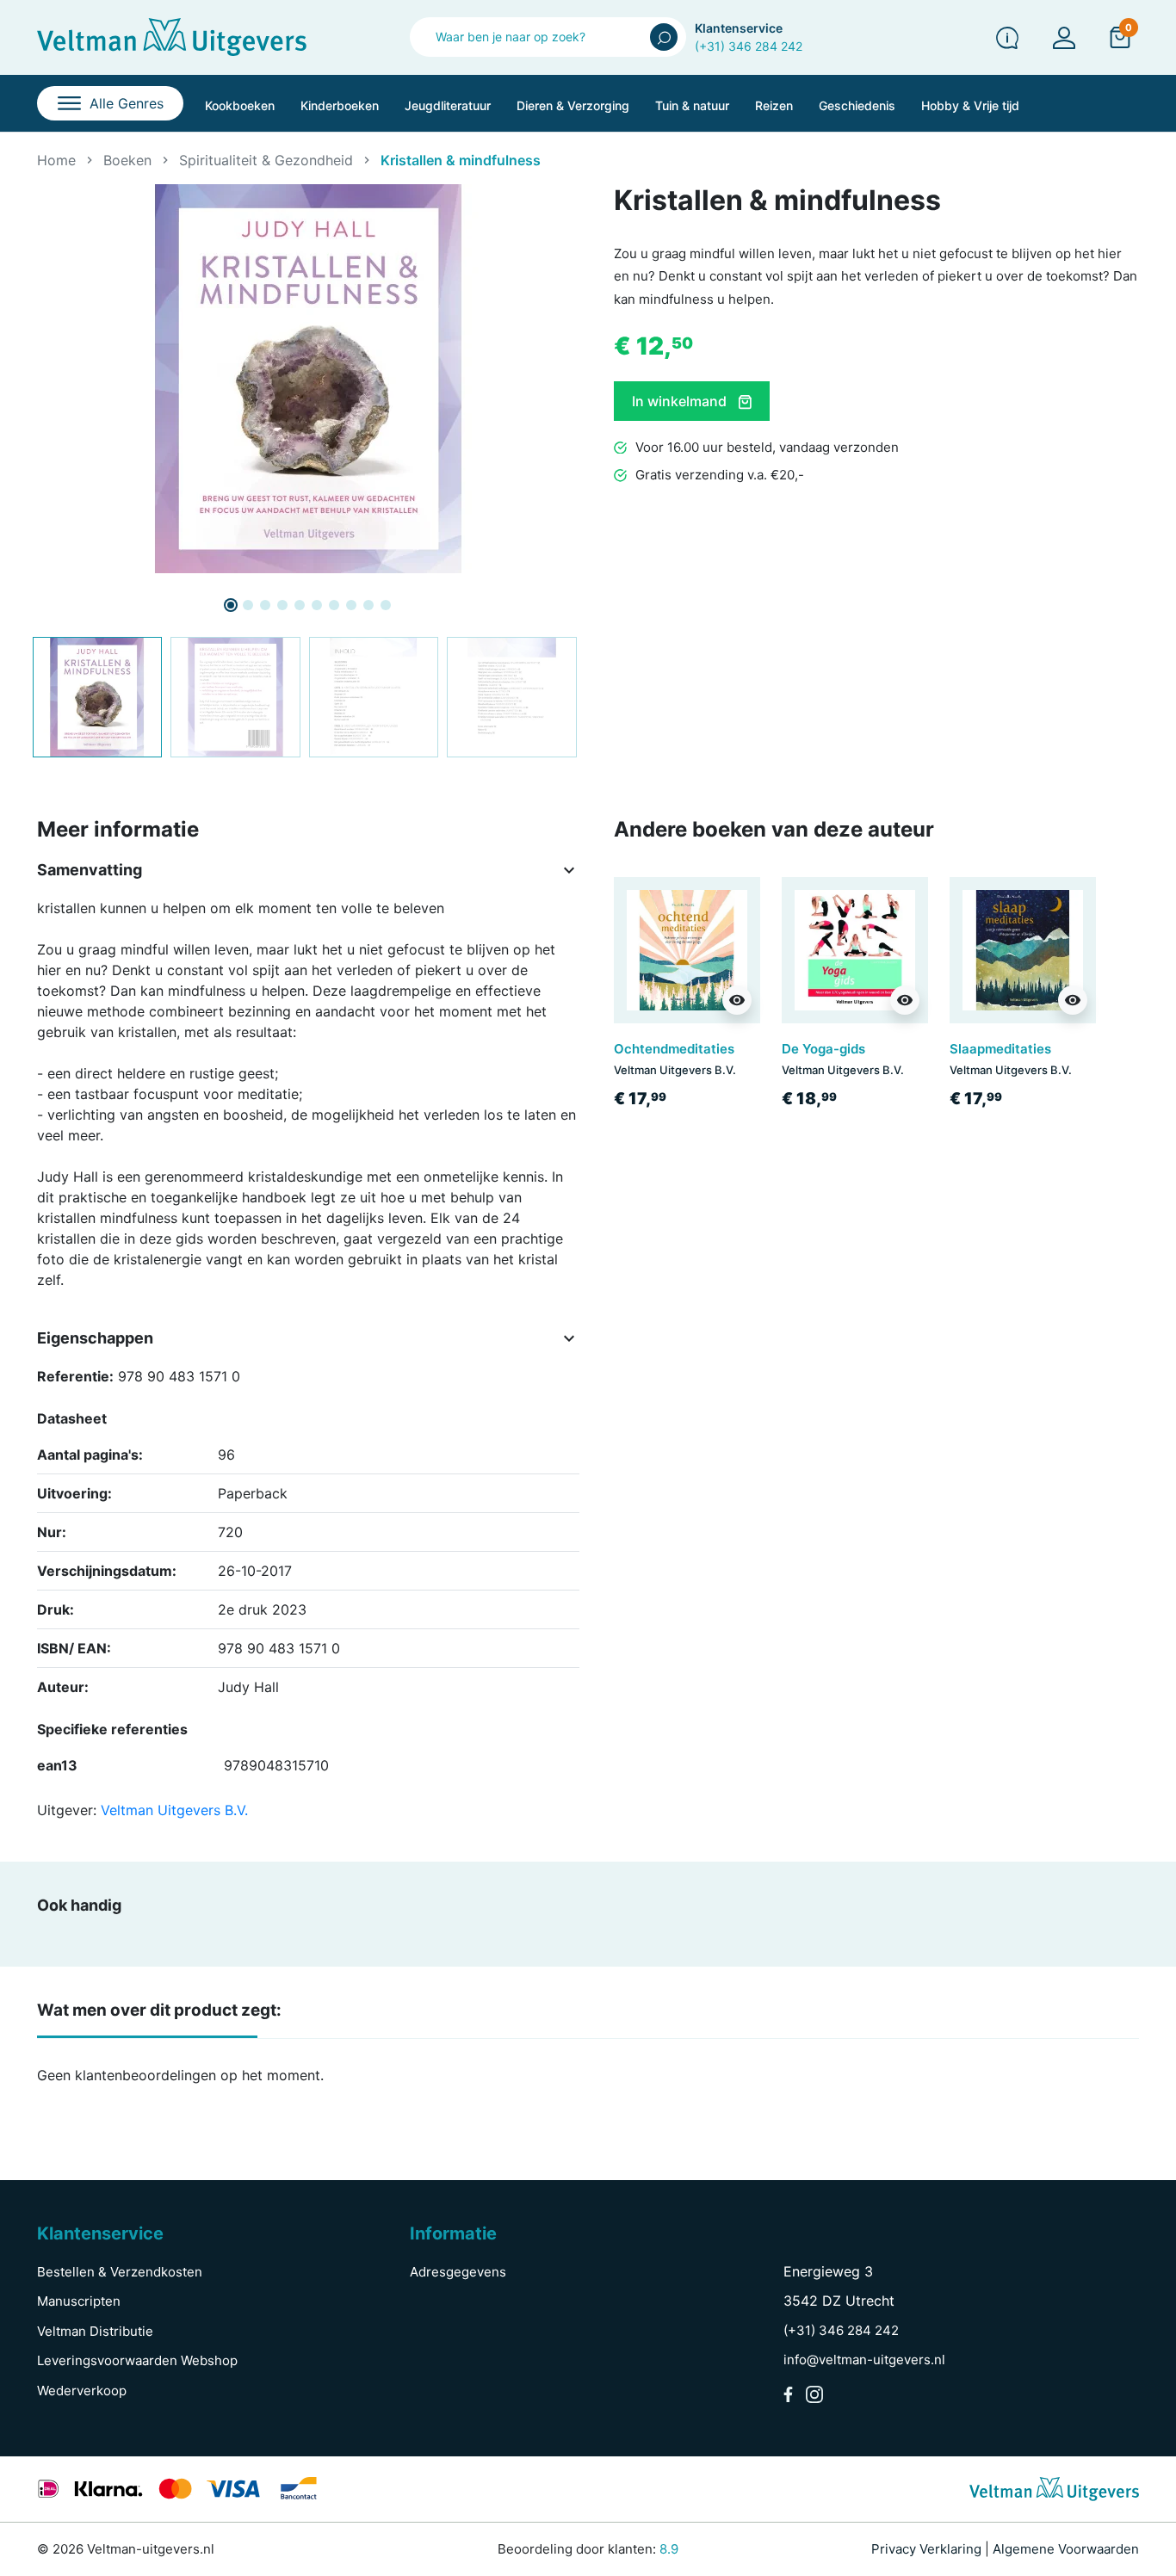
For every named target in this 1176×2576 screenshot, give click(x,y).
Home (56, 160)
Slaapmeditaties (1000, 1049)
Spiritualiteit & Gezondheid (266, 160)
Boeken (127, 160)
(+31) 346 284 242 (749, 46)
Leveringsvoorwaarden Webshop (137, 2360)
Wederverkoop (82, 2391)
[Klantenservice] (1007, 37)
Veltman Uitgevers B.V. (174, 1810)
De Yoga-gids (823, 1049)
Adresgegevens (458, 2272)
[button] (1120, 37)
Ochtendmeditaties (674, 1049)
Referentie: (75, 1376)
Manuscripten (79, 2301)
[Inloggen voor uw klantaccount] (1064, 37)
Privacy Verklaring (926, 2549)
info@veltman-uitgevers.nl (864, 2360)
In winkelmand (681, 401)
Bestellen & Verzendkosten (120, 2272)
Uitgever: (67, 1810)
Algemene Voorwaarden (1066, 2549)
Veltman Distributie (95, 2331)
